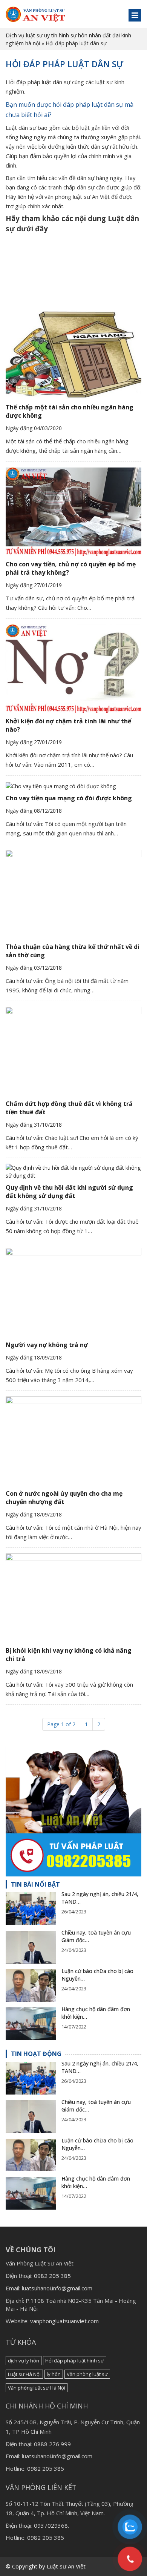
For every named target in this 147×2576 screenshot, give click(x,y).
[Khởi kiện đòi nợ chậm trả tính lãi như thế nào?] (73, 669)
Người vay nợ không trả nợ (47, 1345)
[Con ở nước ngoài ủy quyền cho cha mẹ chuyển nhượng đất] (73, 1441)
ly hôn (54, 2374)
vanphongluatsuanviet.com (64, 2321)
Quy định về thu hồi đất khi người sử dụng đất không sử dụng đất (69, 1192)
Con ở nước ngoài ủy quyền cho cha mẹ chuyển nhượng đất (64, 1498)
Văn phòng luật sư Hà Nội (37, 2388)
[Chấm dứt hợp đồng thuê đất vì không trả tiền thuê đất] (73, 1051)
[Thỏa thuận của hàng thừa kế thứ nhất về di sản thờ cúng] (73, 894)
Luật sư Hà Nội (24, 2374)
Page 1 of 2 (61, 1724)
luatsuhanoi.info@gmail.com (57, 2288)
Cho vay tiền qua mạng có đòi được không (69, 798)
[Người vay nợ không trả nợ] (73, 1292)
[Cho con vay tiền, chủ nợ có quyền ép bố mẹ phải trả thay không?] (73, 512)
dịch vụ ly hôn (24, 2361)
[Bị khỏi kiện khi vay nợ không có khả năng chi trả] (73, 1598)
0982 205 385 (52, 2276)
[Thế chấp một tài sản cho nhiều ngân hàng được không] (73, 355)
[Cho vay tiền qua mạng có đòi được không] (73, 786)
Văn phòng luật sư (87, 2374)
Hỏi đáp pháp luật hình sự (75, 2361)
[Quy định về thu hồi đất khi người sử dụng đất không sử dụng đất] (73, 1172)
